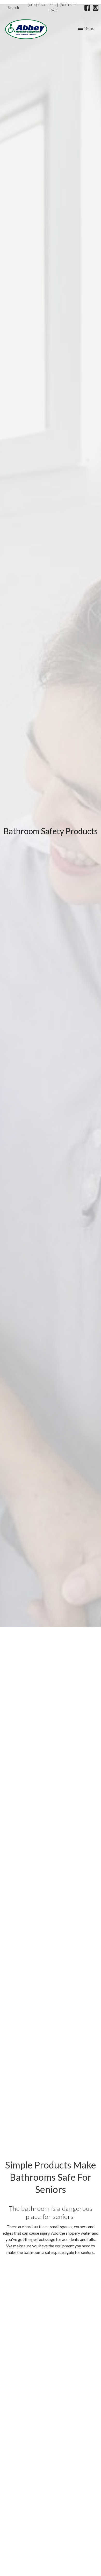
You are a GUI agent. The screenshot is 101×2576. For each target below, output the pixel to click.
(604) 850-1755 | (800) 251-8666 (53, 8)
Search (13, 8)
